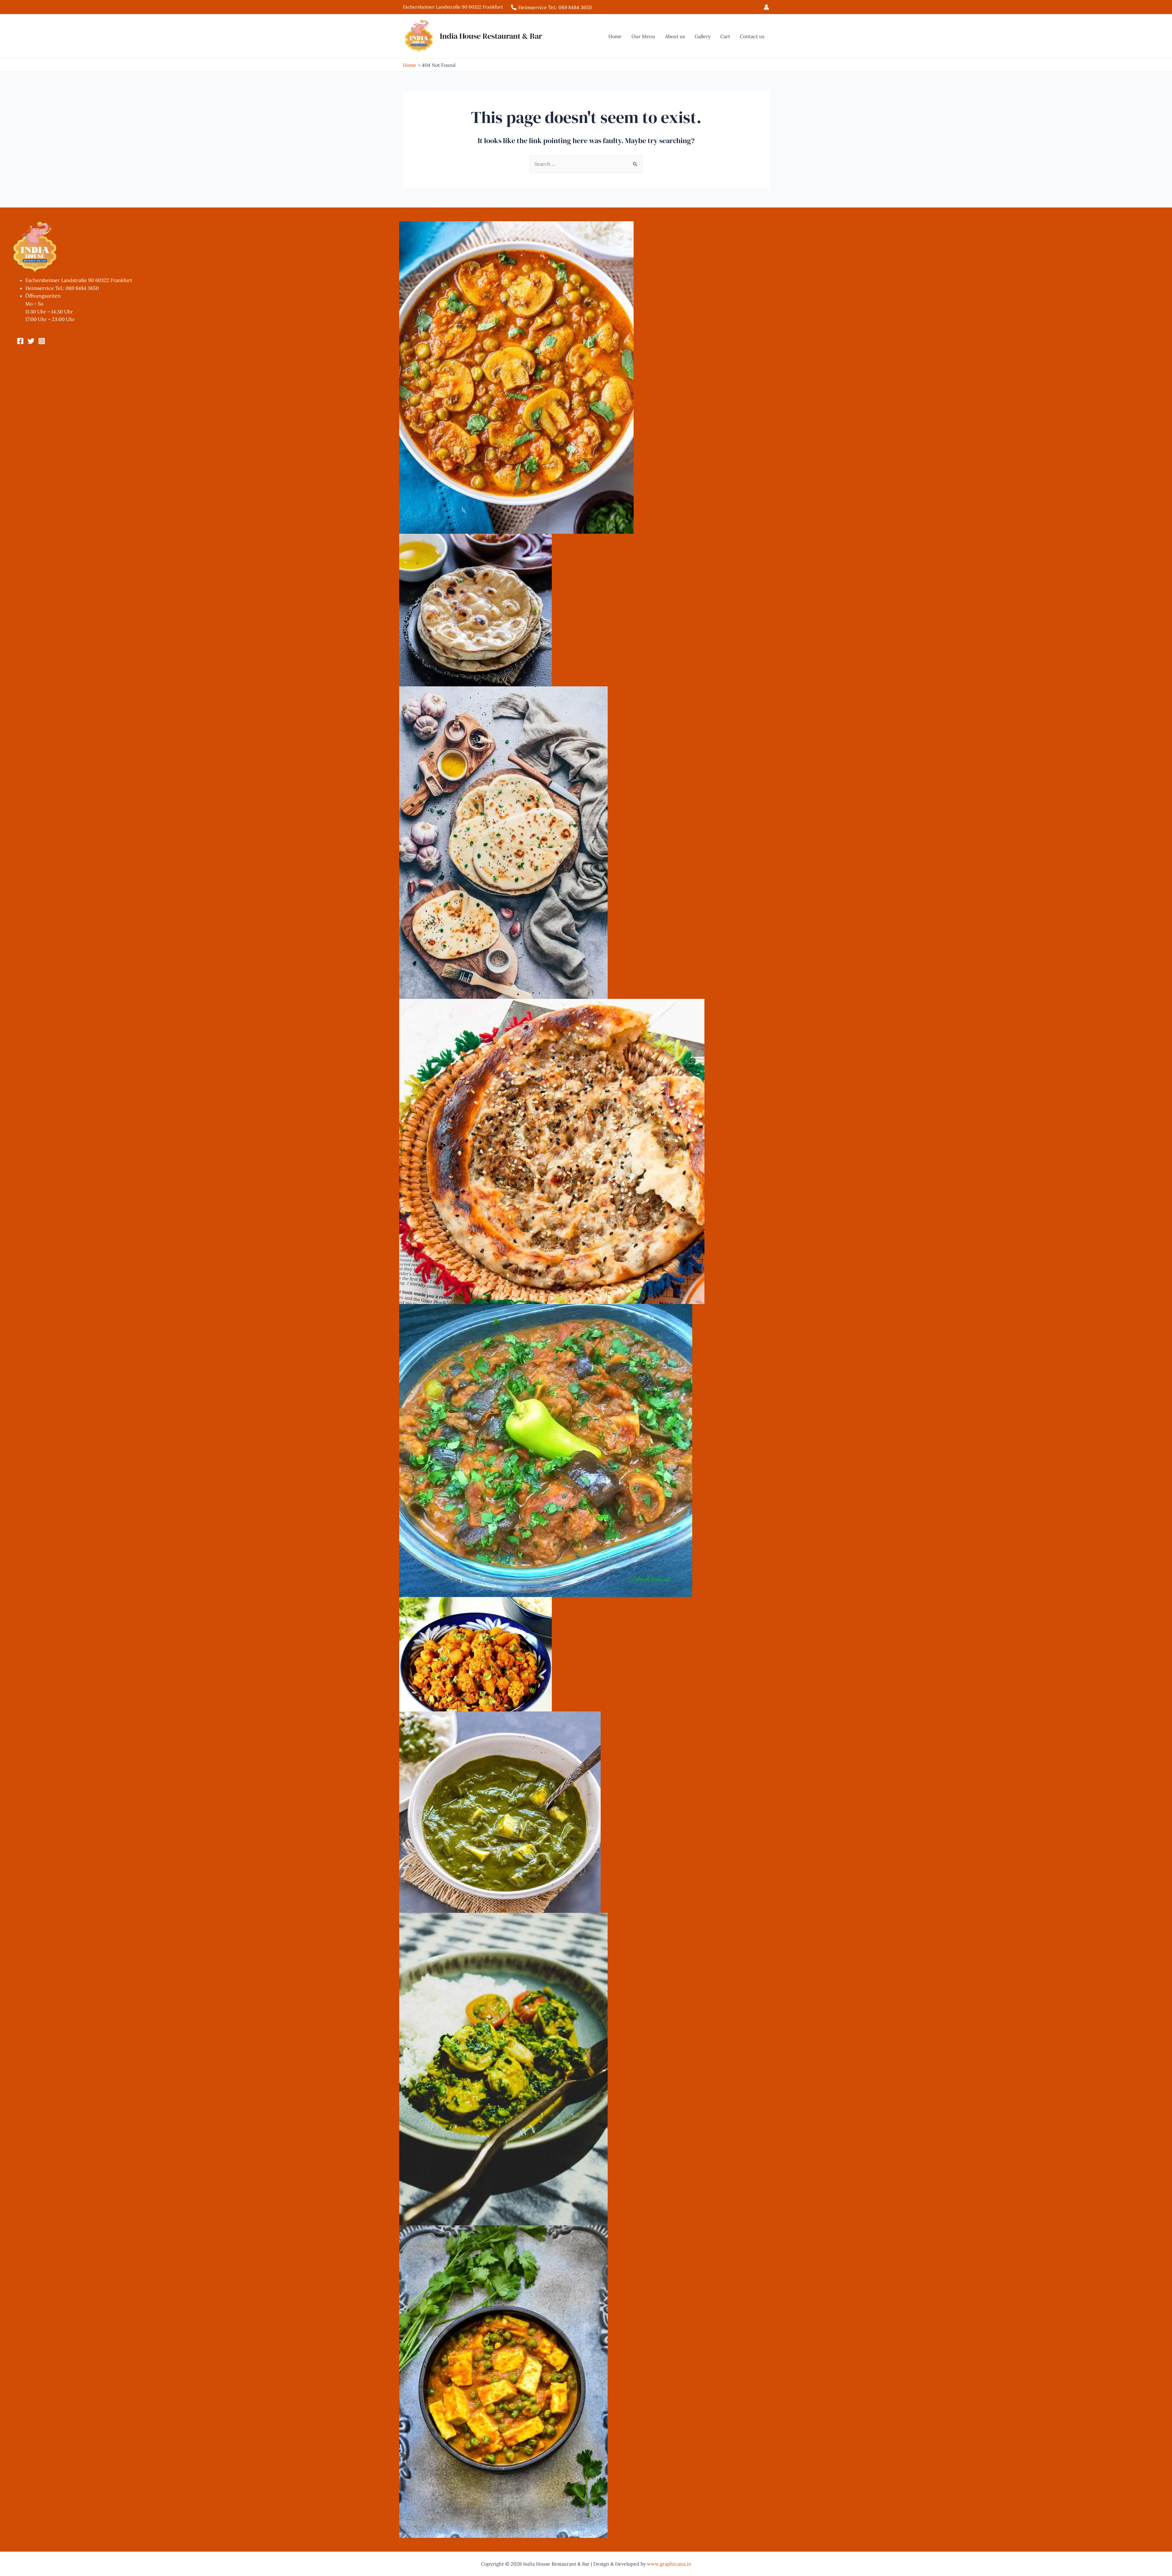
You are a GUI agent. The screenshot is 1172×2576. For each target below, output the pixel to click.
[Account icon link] (766, 7)
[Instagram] (42, 341)
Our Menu (643, 36)
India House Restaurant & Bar (491, 36)
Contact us (752, 36)
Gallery (703, 36)
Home (615, 36)
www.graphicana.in (669, 2564)
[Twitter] (31, 341)
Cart (725, 36)
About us (675, 36)
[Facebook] (20, 341)
